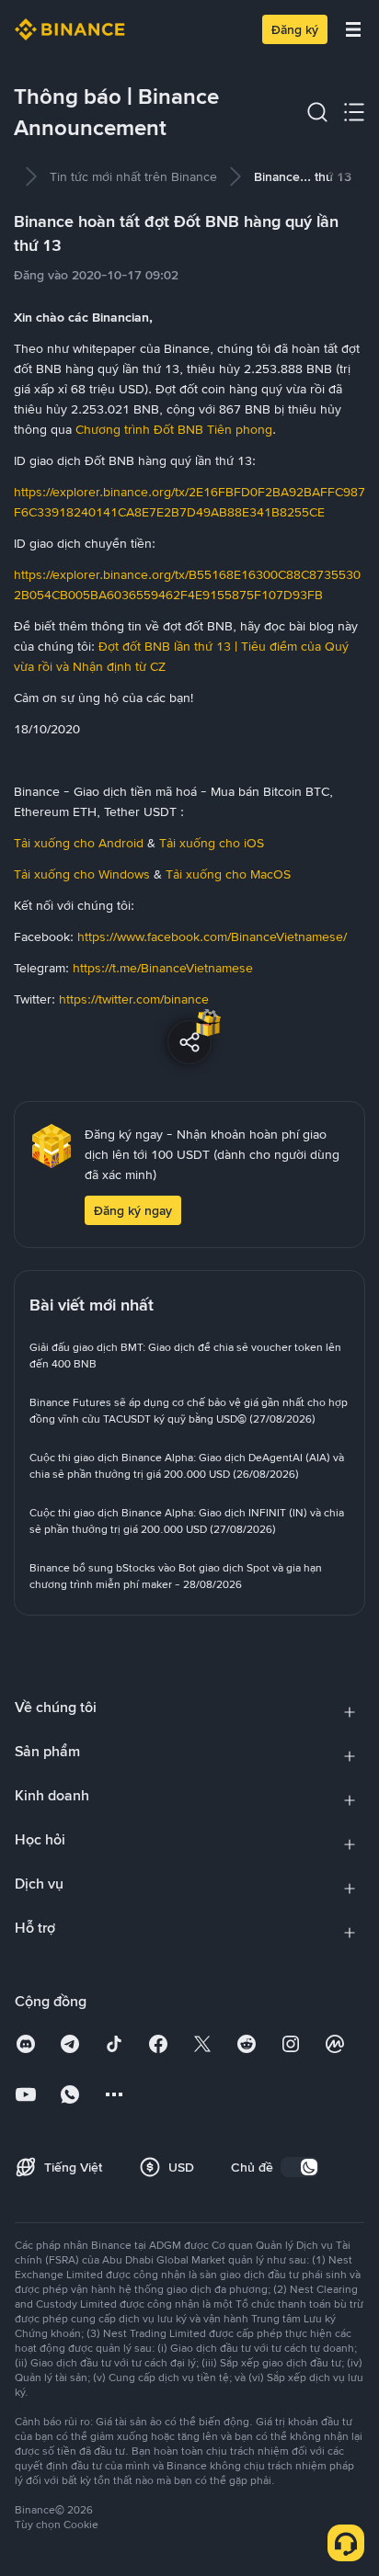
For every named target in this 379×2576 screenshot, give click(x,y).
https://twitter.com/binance (134, 999)
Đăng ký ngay (133, 1210)
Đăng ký (295, 29)
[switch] (300, 2167)
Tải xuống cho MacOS (228, 874)
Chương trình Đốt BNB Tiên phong (172, 429)
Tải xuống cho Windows (82, 874)
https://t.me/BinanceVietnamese (161, 968)
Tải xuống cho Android (79, 843)
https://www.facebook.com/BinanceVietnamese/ (210, 936)
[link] (133, 176)
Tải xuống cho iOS (212, 843)
